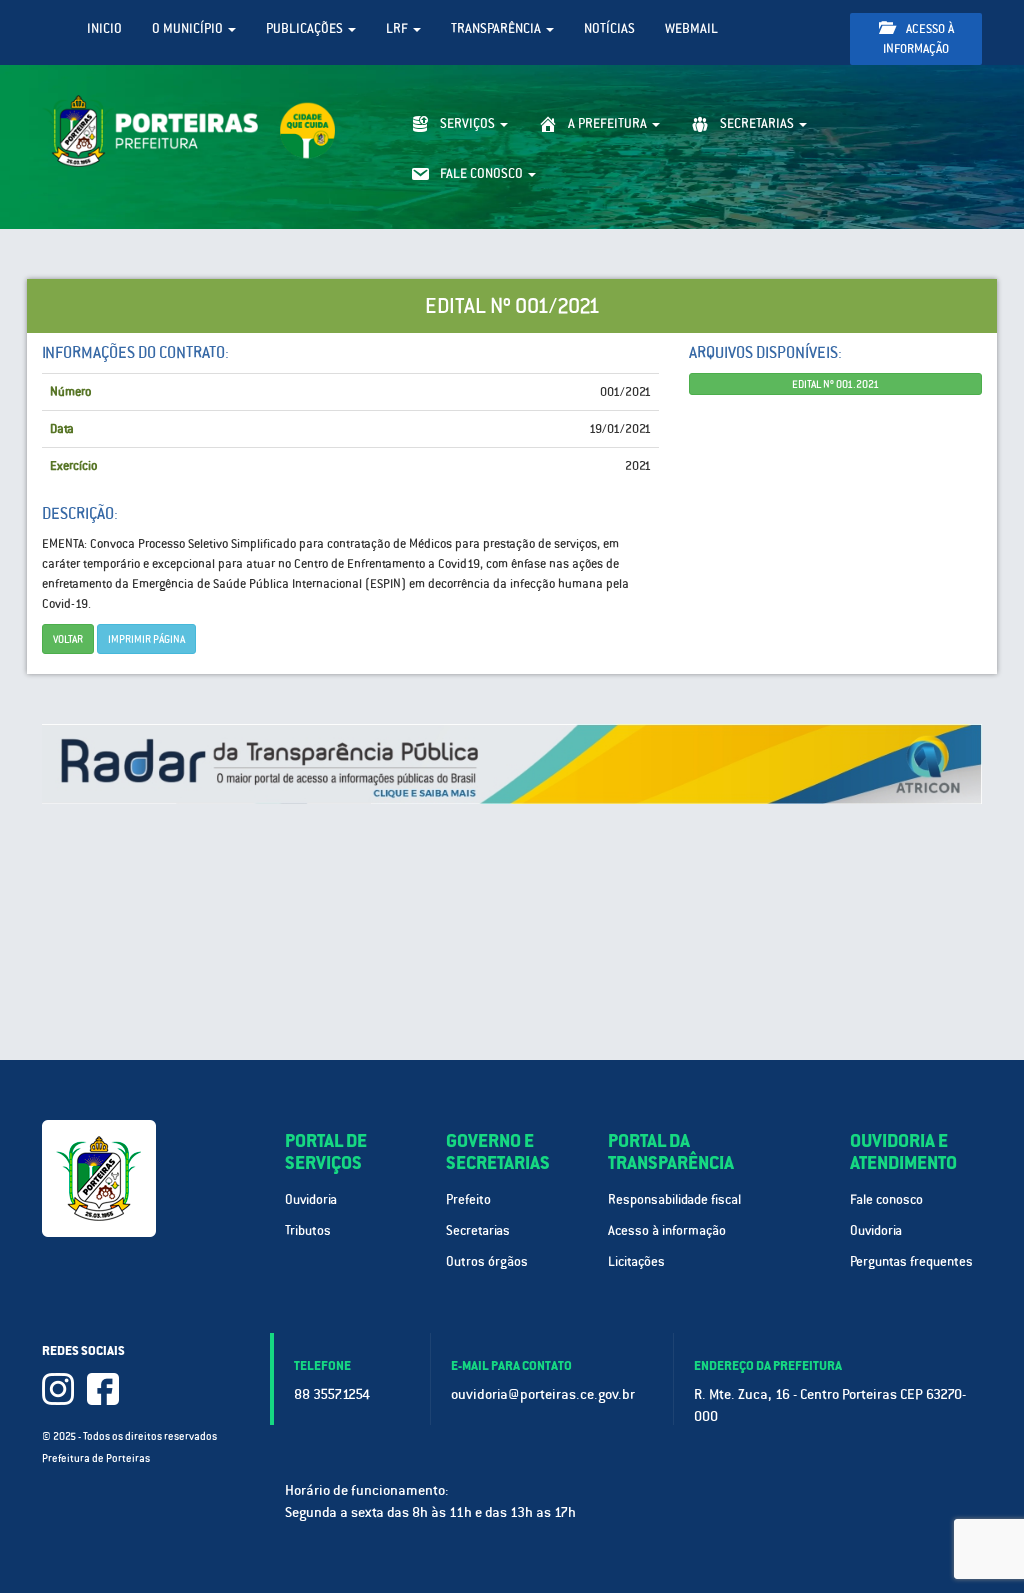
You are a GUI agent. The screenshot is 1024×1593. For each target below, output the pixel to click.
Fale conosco (886, 1199)
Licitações (636, 1261)
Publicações (306, 28)
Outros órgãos (487, 1261)
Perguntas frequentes (911, 1261)
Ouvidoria (311, 1199)
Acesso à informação (918, 39)
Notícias (609, 28)
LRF (398, 28)
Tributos (308, 1230)
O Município (189, 28)
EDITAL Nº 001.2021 (835, 384)
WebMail (691, 28)
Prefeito (468, 1199)
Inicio (104, 28)
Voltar (68, 639)
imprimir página (146, 639)
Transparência (497, 28)
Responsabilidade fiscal (674, 1199)
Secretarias (478, 1230)
